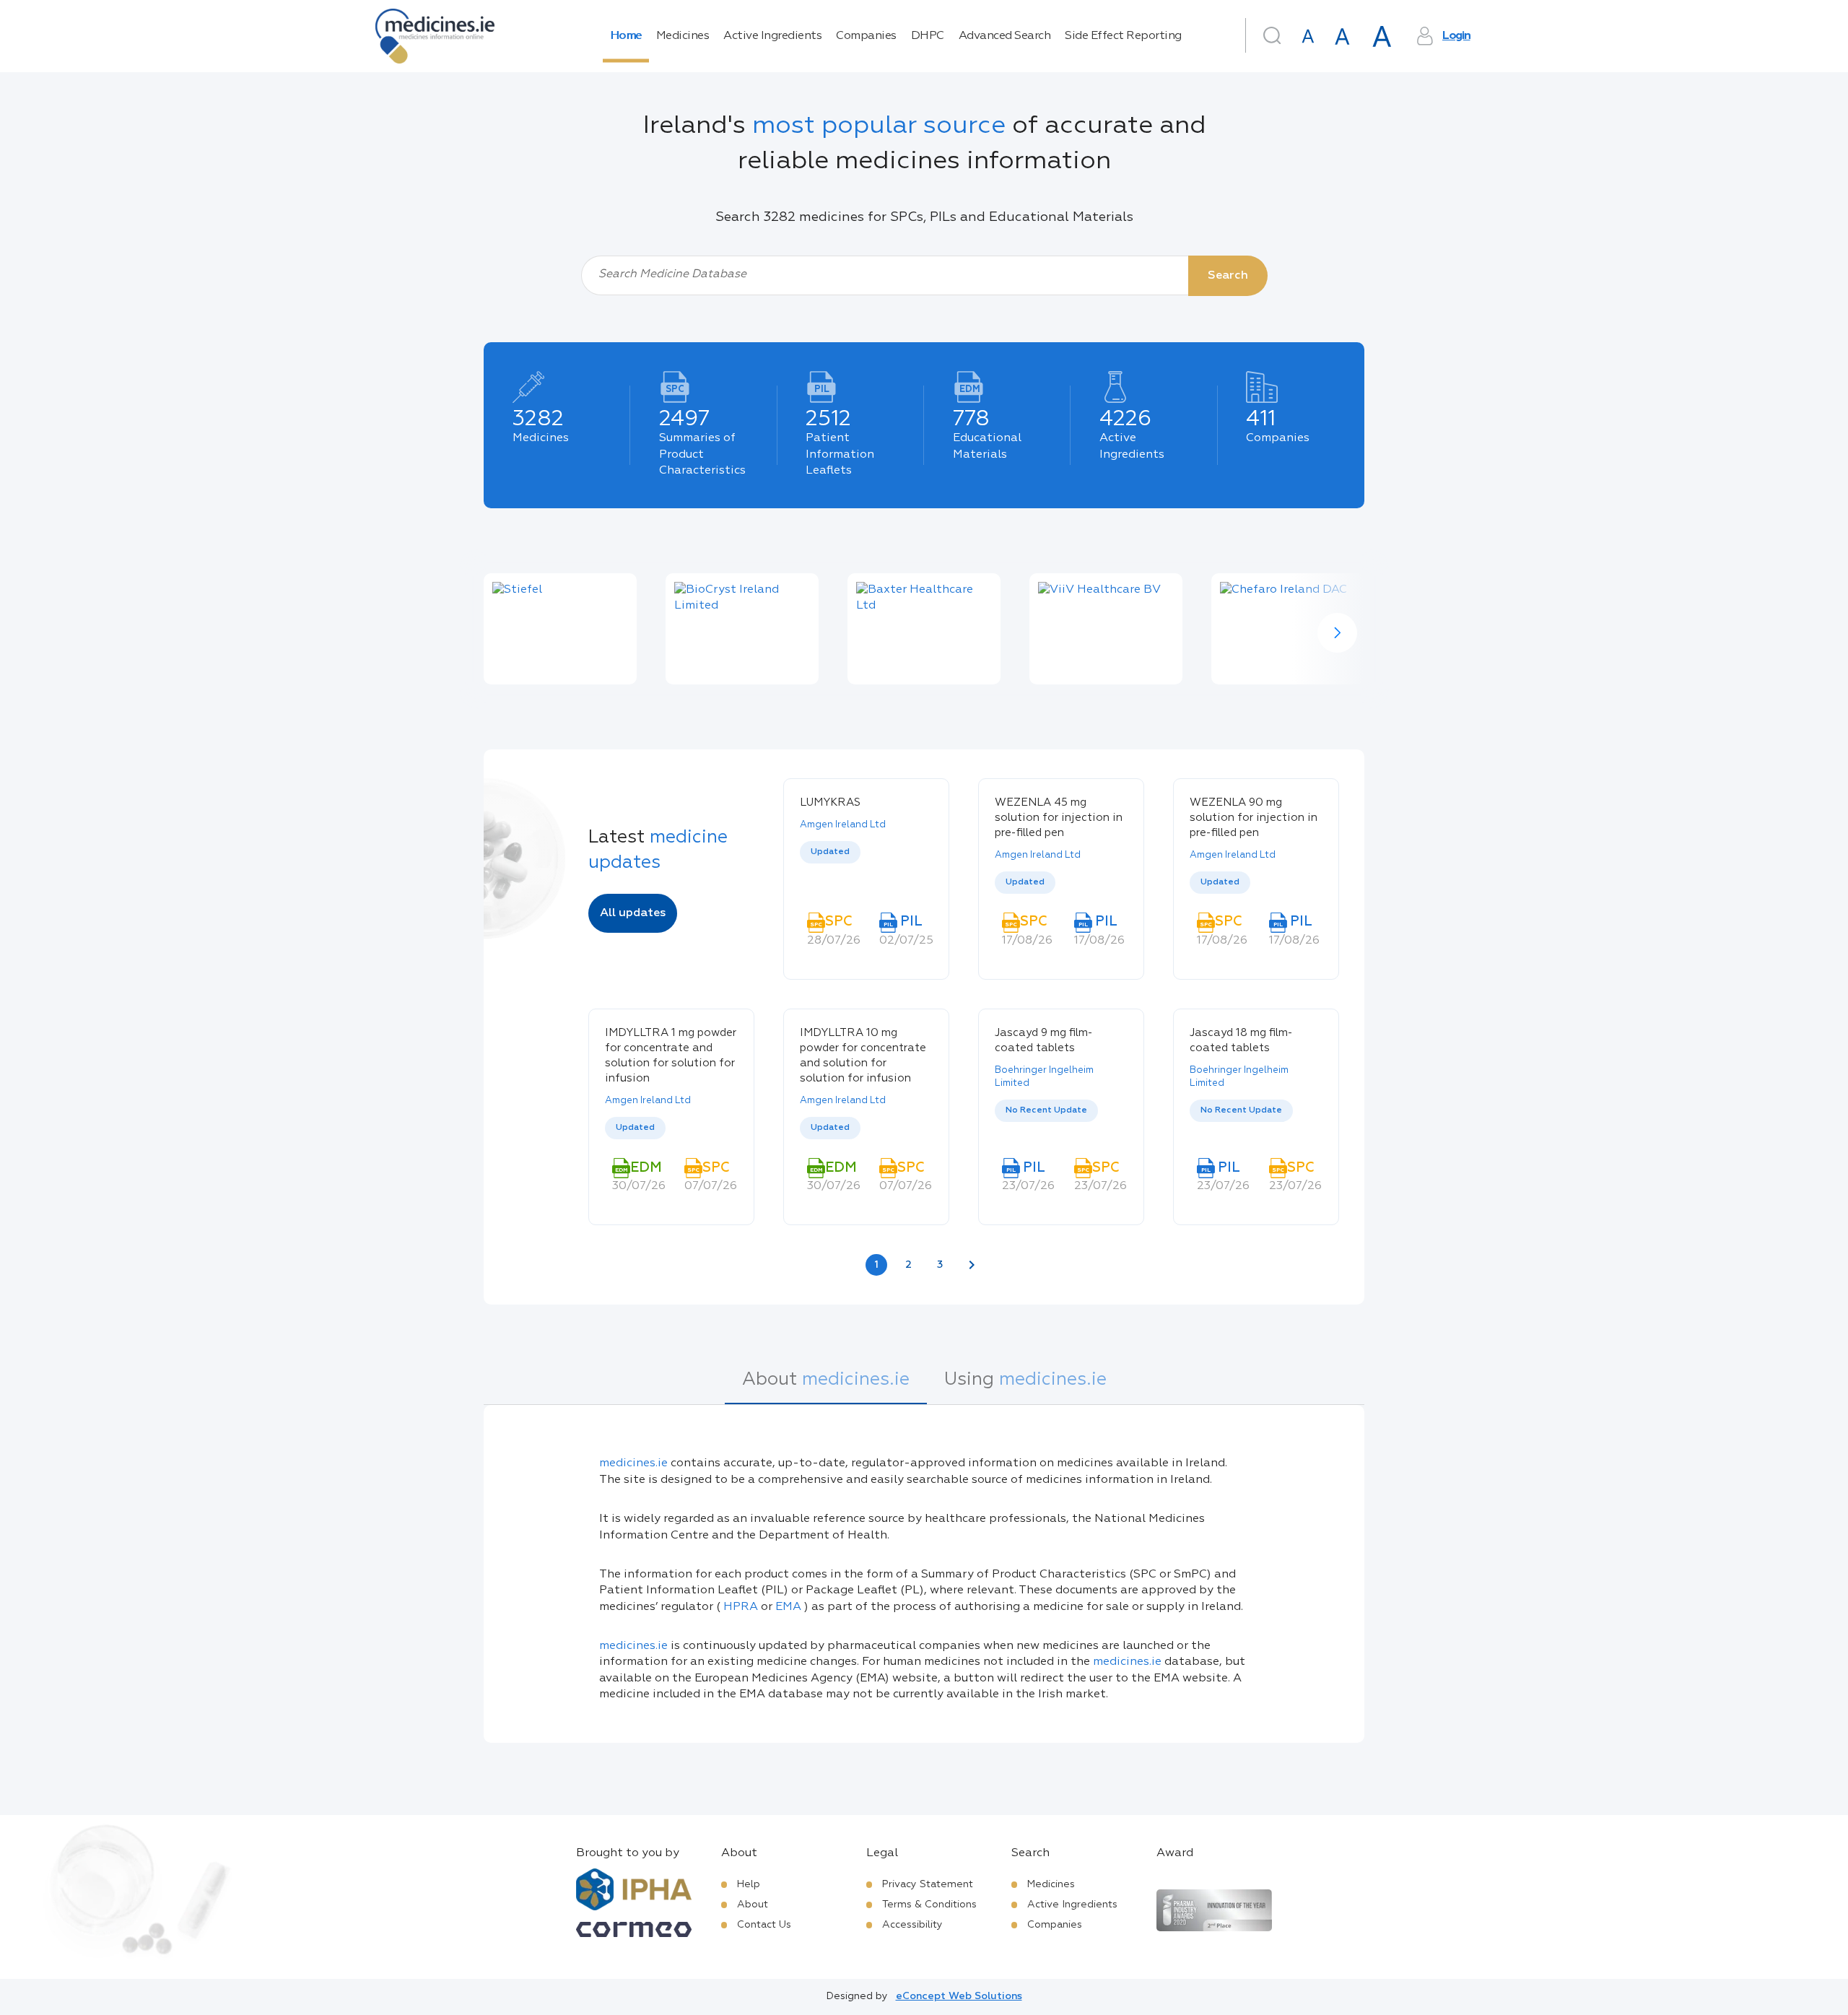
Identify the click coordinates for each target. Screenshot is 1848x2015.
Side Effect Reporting (1123, 36)
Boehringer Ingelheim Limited (1044, 1077)
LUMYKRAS (830, 802)
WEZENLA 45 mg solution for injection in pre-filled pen (1059, 818)
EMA (788, 1607)
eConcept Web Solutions (959, 1996)
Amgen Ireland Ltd (843, 825)
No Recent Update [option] (1046, 1110)
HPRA (741, 1607)
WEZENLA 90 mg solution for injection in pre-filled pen (1254, 818)
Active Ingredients (772, 36)
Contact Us (764, 1925)
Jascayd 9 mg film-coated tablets (1044, 1040)
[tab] (826, 1387)
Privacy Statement (928, 1884)
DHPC (928, 36)
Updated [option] (830, 852)
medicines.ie (633, 1463)
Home (626, 36)
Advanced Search (1005, 36)
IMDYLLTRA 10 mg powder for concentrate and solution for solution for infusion (863, 1056)
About (753, 1905)
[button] (1337, 633)
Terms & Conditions (929, 1905)
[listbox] (866, 867)
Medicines (683, 36)
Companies (866, 36)
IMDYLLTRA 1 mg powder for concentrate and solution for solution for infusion (671, 1056)
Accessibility (912, 1925)
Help (749, 1884)
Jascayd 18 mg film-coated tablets (1241, 1040)
